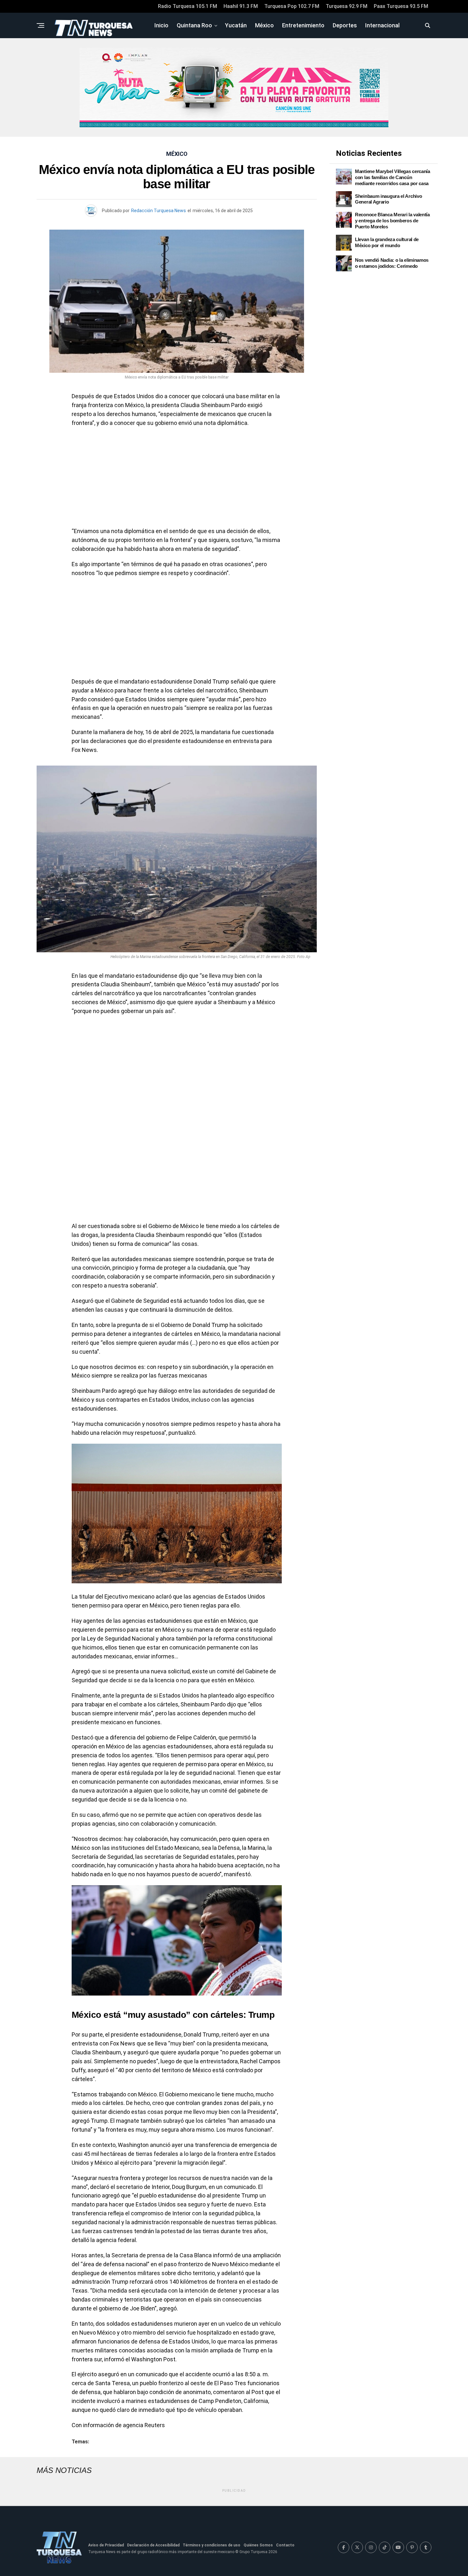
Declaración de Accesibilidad (153, 2545)
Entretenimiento (303, 25)
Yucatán (236, 25)
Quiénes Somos (258, 2545)
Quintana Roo (194, 25)
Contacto (285, 2545)
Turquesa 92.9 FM (347, 6)
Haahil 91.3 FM (241, 6)
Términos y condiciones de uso (212, 2545)
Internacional (382, 25)
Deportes (345, 25)
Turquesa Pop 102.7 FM (292, 6)
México (264, 25)
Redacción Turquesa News (159, 211)
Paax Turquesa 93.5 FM (401, 6)
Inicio (161, 25)
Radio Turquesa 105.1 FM (188, 6)
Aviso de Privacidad (106, 2545)
